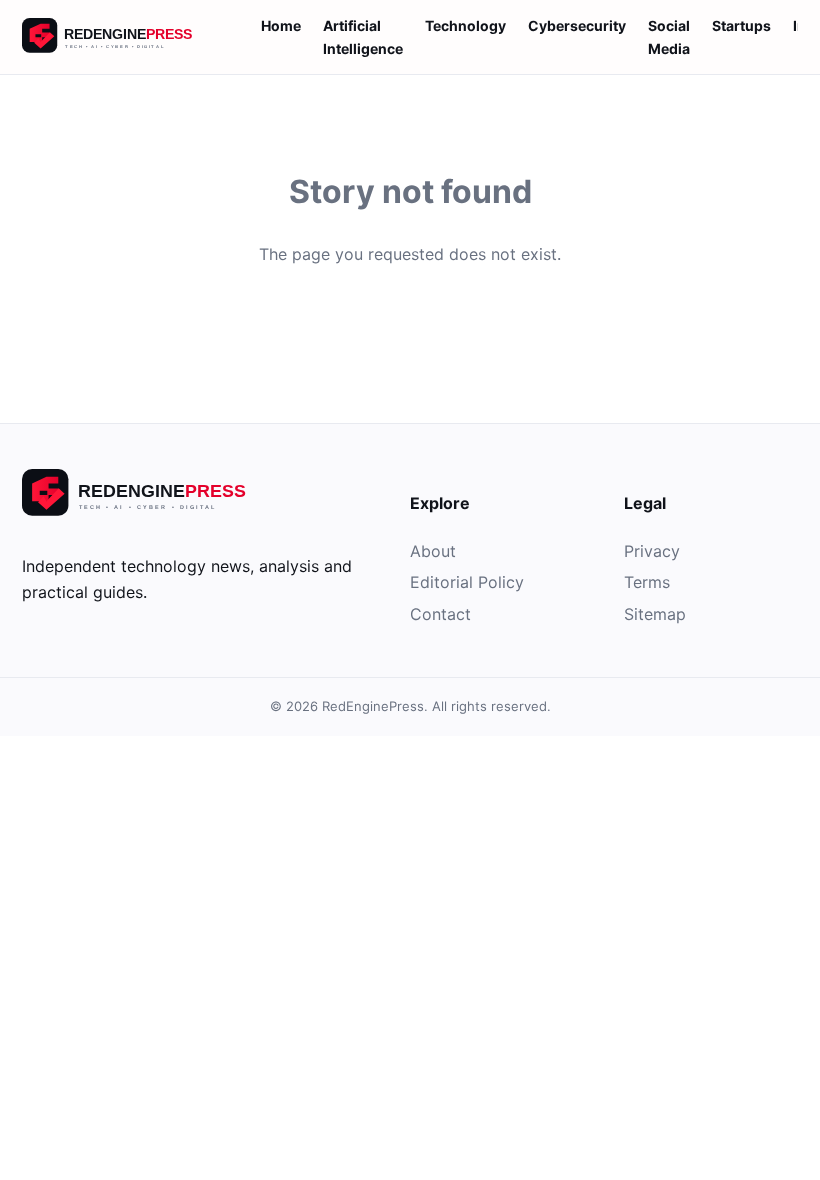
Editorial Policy (467, 582)
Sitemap (655, 614)
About (433, 551)
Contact (440, 614)
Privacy (652, 551)
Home (281, 25)
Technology (465, 25)
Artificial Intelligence (363, 37)
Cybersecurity (577, 25)
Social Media (669, 37)
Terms (647, 582)
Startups (741, 25)
